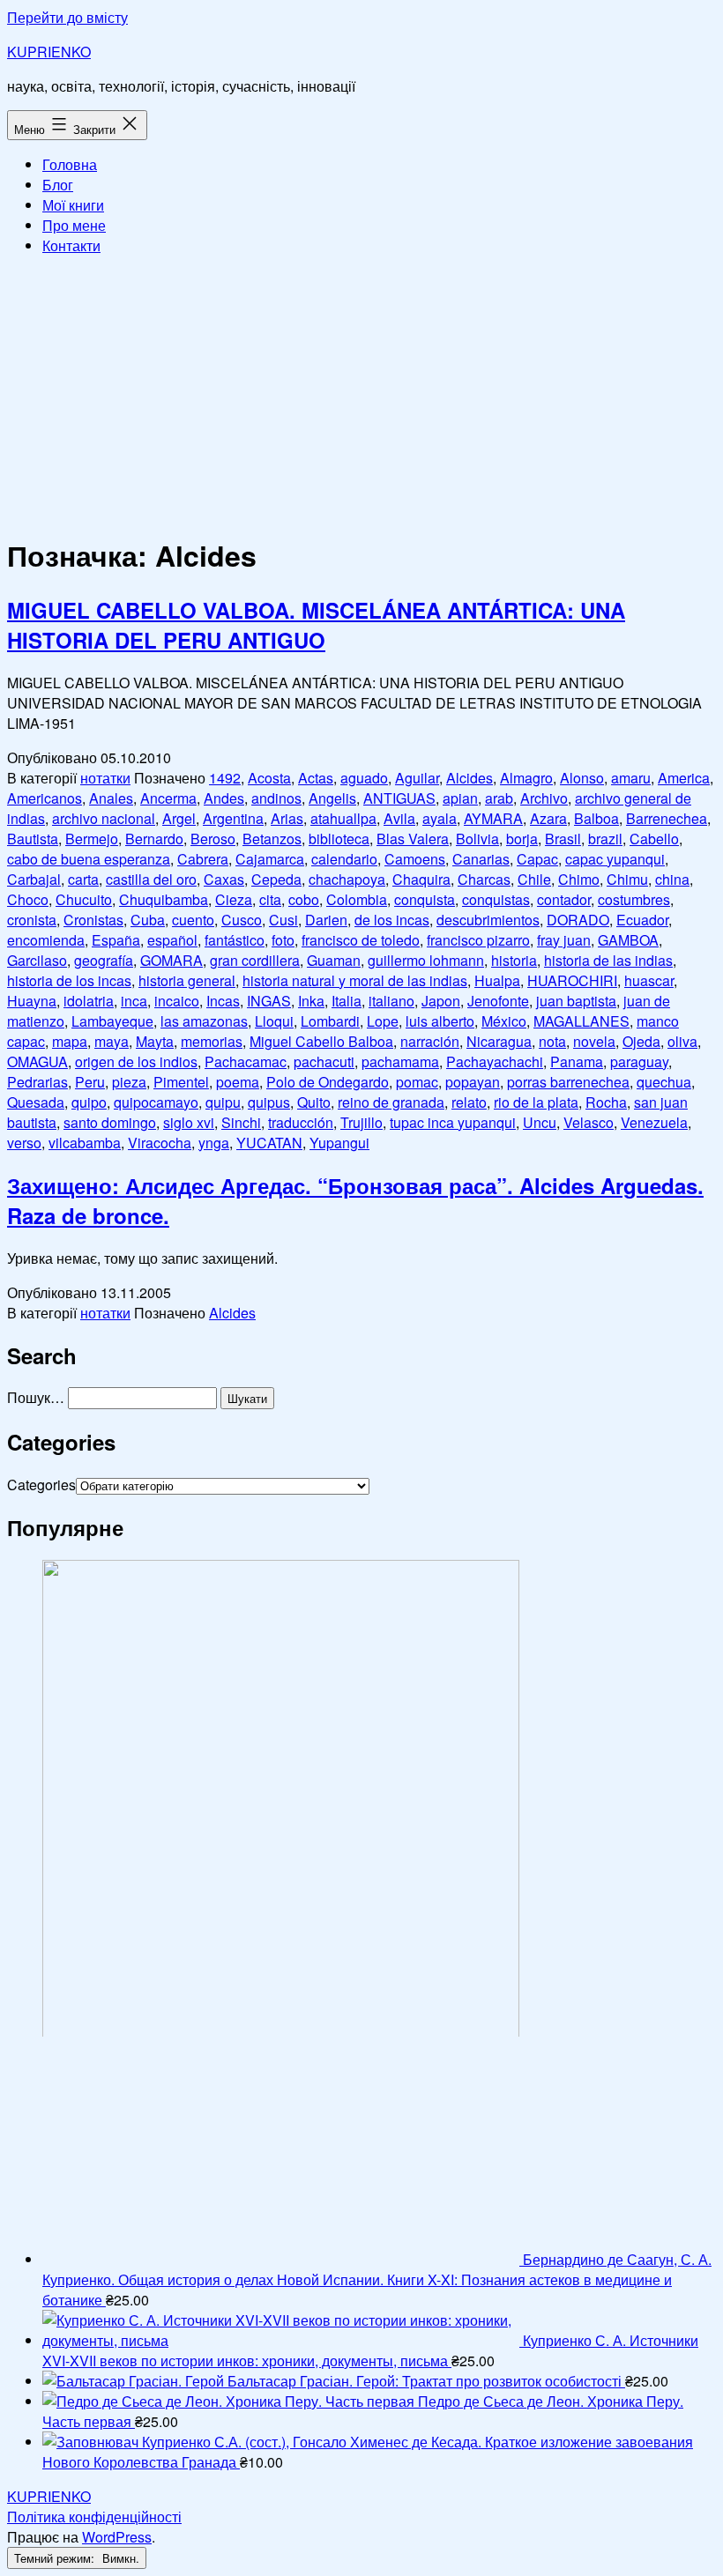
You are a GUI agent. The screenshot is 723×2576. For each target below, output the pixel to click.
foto (283, 940)
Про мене (74, 225)
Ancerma (168, 798)
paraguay (639, 1062)
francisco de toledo (361, 940)
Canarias (481, 859)
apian (460, 798)
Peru (90, 1082)
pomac (417, 1082)
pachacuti (324, 1062)
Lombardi (330, 1021)
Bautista (33, 839)
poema (238, 1082)
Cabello (654, 839)
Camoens (415, 859)
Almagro (526, 778)
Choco (28, 899)
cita (270, 899)
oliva (682, 1041)
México (504, 1021)
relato (469, 1102)
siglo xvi (189, 1122)
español (172, 940)
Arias (287, 818)
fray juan (564, 940)
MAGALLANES (581, 1021)
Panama (577, 1062)
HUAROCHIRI (572, 980)
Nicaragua (499, 1041)
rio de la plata (536, 1102)
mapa (70, 1041)
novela (594, 1041)
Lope (383, 1021)
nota (552, 1041)
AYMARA (493, 818)
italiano (391, 1001)
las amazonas (204, 1021)
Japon (441, 1001)
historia (514, 960)
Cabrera (203, 859)
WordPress (117, 2537)
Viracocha (160, 1143)
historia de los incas (69, 980)
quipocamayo (156, 1102)
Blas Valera (413, 839)
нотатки (105, 778)
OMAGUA (37, 1062)
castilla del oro (151, 879)
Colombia (357, 899)
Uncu (540, 1122)
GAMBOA (628, 940)
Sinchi (241, 1122)
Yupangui (339, 1143)
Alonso (582, 778)
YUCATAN (269, 1143)
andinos (276, 798)
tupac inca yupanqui (453, 1122)
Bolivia (477, 839)
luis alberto (440, 1021)
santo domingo (110, 1122)
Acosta (269, 778)
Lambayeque (112, 1021)
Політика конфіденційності (94, 2517)
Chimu (627, 879)
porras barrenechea (568, 1082)
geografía (104, 960)
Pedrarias (37, 1082)
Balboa (596, 818)
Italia (347, 1001)
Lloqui (274, 1021)
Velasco (589, 1122)
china (672, 879)
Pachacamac (246, 1062)
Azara (548, 818)
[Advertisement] (361, 393)
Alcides (470, 778)
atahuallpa (343, 818)
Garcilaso (37, 960)
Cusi (283, 920)
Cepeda (276, 879)
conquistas (496, 899)
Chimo (579, 879)
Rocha (606, 1102)
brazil (605, 839)
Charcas (484, 879)
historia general (187, 980)
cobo (304, 899)
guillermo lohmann (426, 960)
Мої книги (73, 205)
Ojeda (641, 1041)
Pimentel (181, 1082)
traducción (301, 1122)
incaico (177, 1001)
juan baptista (576, 1001)
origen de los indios (136, 1062)
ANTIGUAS (399, 798)
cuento (193, 920)
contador (564, 899)
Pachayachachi (495, 1062)
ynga (214, 1143)
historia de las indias (608, 960)
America (684, 778)
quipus (269, 1102)
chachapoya (347, 879)
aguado (364, 778)
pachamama (400, 1062)
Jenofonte (498, 1001)
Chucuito (84, 899)
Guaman (334, 960)
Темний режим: (56, 2558)
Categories (41, 1485)
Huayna (32, 1001)
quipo (89, 1102)
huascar (649, 980)
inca (134, 1001)
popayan (473, 1082)
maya (112, 1041)
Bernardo (154, 839)
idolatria (89, 1001)
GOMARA (171, 960)
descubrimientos (488, 920)
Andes (224, 798)
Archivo (544, 798)
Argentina (233, 818)
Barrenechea (667, 818)
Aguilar (417, 778)
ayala (440, 818)
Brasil (563, 839)
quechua (664, 1082)
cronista (32, 920)
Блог (58, 185)
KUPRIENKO (49, 52)
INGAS (269, 1001)
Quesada (36, 1102)
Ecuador (642, 920)
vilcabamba (85, 1143)
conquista (425, 899)
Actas (316, 778)
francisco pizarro (478, 940)
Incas (223, 1001)
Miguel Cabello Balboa (321, 1041)
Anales (111, 798)
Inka (311, 1001)
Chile (534, 879)
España (116, 940)
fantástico (235, 940)
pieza (129, 1082)
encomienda (46, 940)
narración (430, 1041)
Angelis (332, 798)
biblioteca (339, 839)
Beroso (213, 839)
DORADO (578, 920)
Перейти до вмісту (67, 17)
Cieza (234, 899)
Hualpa (497, 980)
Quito (314, 1102)
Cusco (242, 920)
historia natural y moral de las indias (355, 980)
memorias (212, 1041)
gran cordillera (255, 960)
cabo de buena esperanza (89, 859)
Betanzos (272, 839)
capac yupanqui (615, 859)
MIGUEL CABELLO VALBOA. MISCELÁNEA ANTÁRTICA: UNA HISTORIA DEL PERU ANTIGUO (316, 625)
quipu (223, 1102)
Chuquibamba (164, 899)
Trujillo (361, 1122)
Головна (70, 164)
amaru (631, 778)
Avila (399, 818)
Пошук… (36, 1397)
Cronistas (93, 920)
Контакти (71, 245)
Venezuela (654, 1122)
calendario (344, 859)
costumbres (634, 899)
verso (24, 1143)
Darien (326, 920)
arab (499, 798)
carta (83, 879)
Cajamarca (270, 859)
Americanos (45, 798)
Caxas (224, 879)
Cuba (148, 920)
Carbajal (34, 879)
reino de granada (391, 1102)
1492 (225, 778)
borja (522, 839)
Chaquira (421, 879)
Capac (537, 859)
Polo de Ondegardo (328, 1082)
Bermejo (92, 839)
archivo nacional (104, 818)
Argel (179, 818)
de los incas (392, 920)
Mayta (155, 1041)
